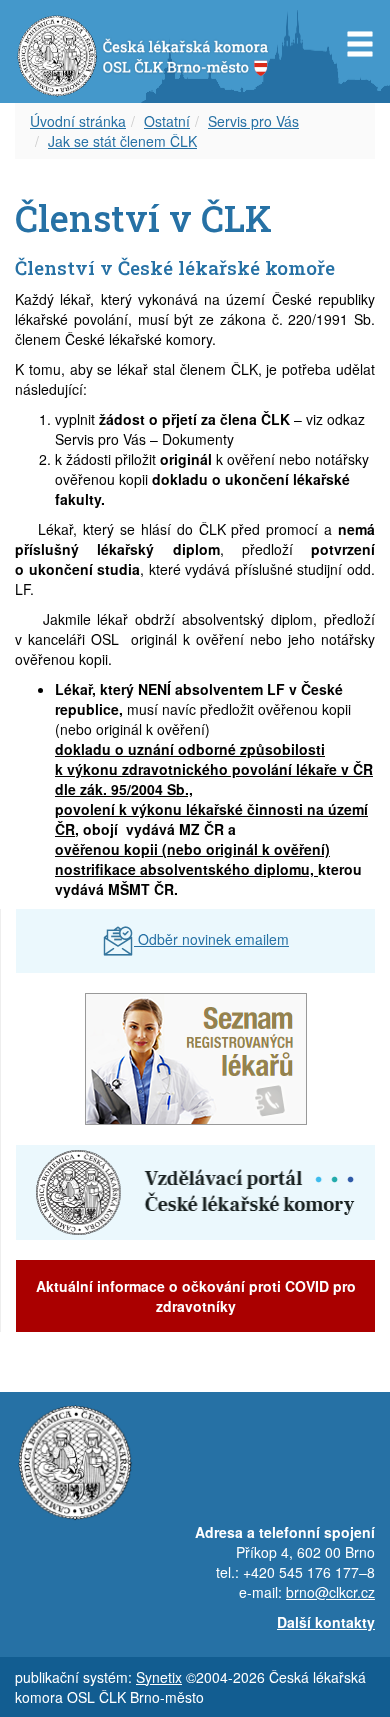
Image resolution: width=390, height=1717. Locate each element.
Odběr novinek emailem (211, 939)
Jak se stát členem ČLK (122, 141)
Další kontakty (326, 1622)
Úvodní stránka (78, 121)
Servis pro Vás (253, 121)
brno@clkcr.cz (330, 1592)
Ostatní (167, 121)
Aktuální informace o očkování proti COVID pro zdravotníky (196, 1296)
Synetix (159, 1677)
